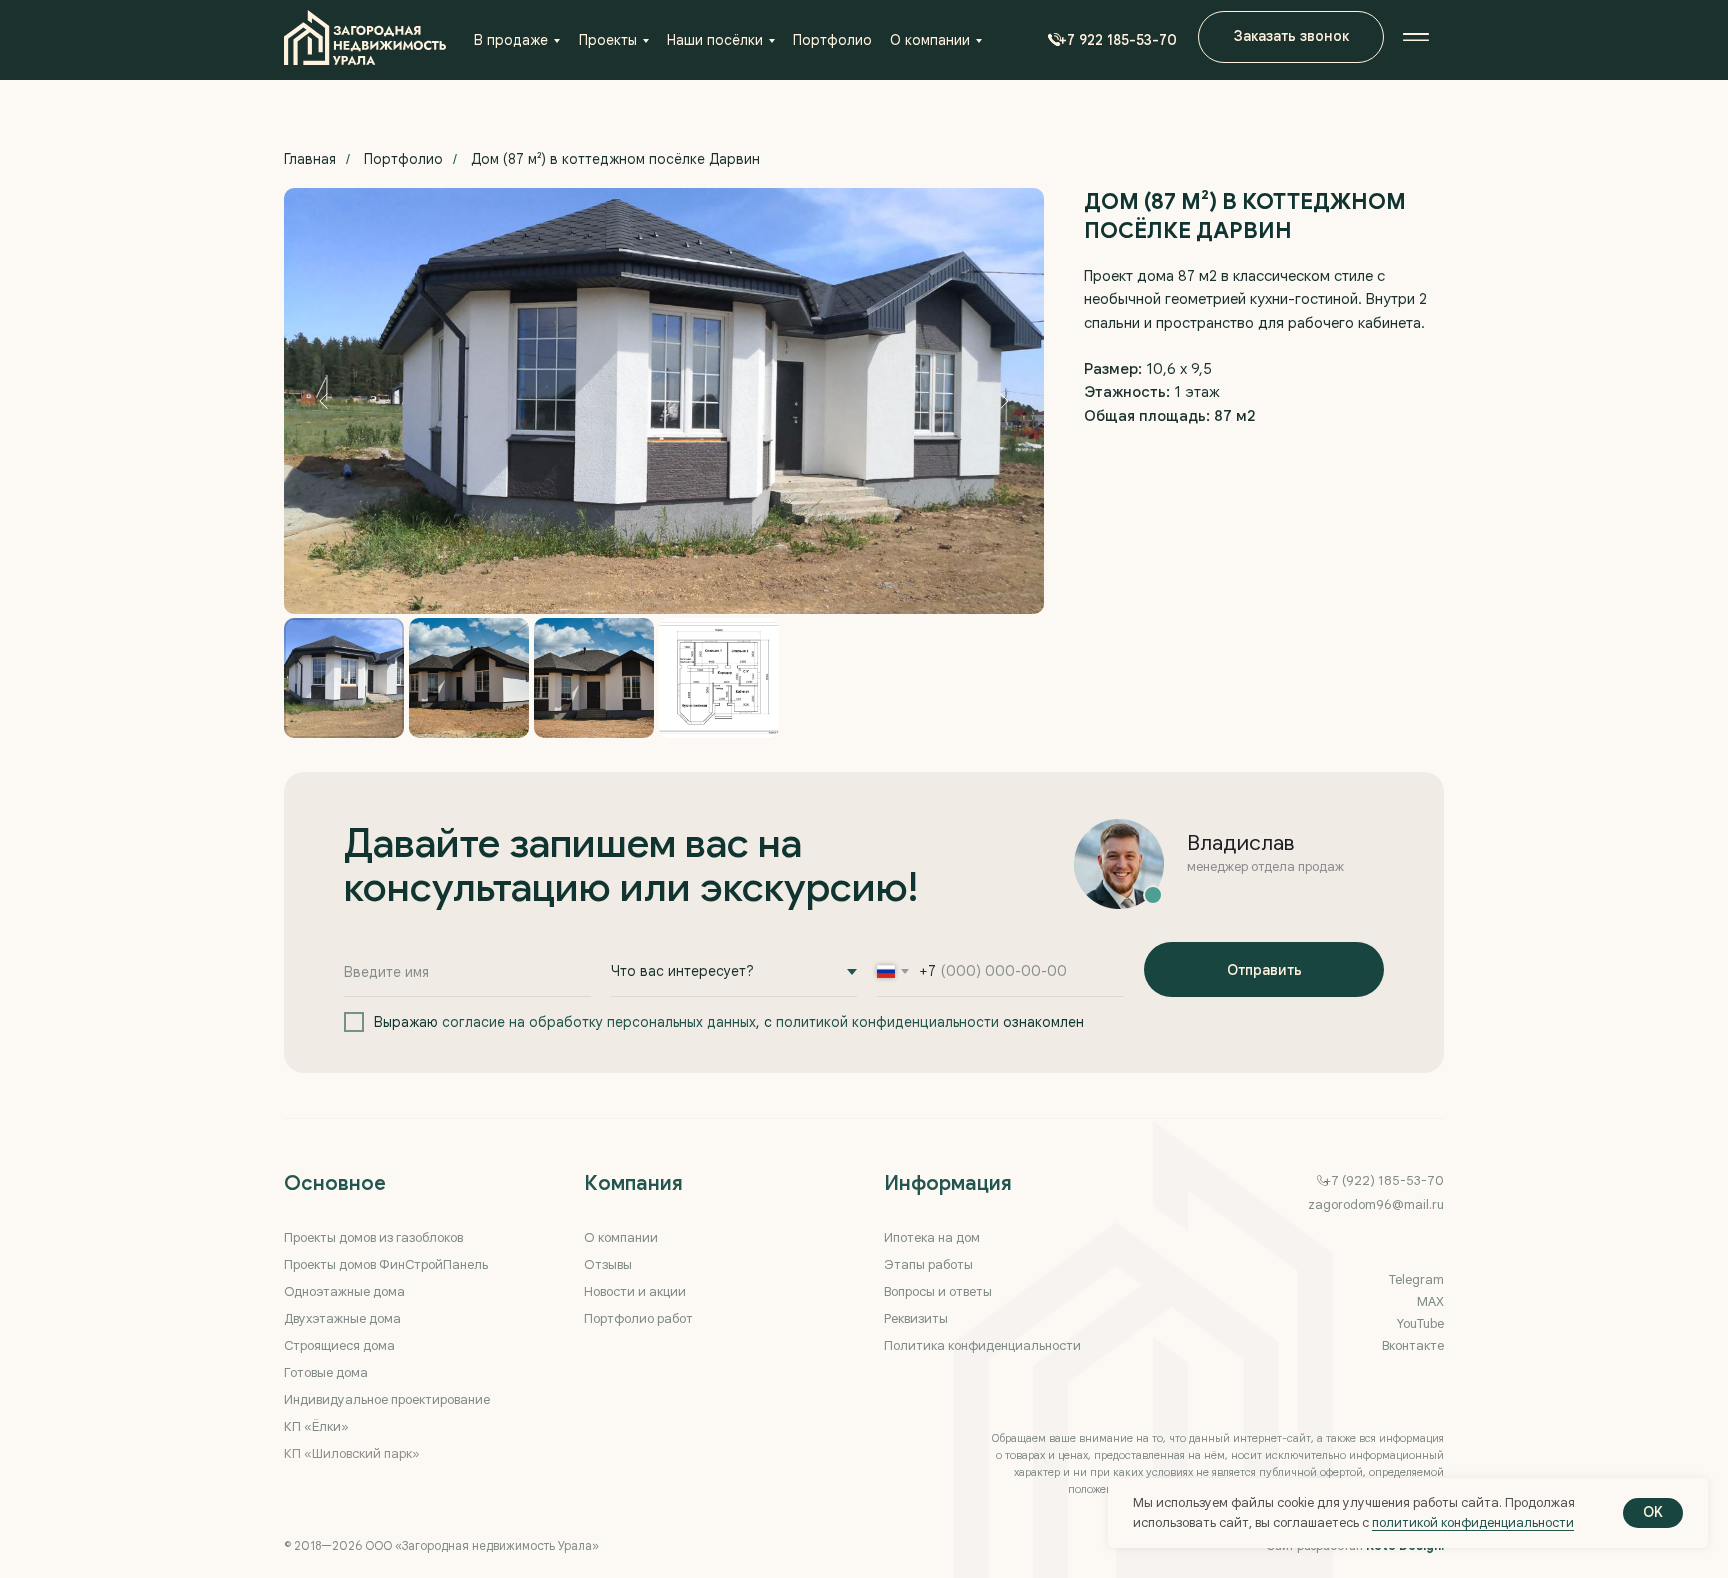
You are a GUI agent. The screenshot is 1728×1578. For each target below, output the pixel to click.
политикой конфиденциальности (887, 1022)
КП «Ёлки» (316, 1426)
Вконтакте (1413, 1345)
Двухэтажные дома (342, 1318)
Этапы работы (928, 1264)
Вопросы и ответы (938, 1291)
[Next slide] (1004, 401)
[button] (1108, 40)
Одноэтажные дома (344, 1291)
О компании (621, 1237)
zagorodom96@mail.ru (1376, 1204)
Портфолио (403, 159)
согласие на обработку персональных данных (599, 1022)
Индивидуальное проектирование (387, 1399)
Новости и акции (635, 1291)
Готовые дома (326, 1372)
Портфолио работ (638, 1318)
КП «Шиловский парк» (352, 1453)
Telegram (1416, 1279)
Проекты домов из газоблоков (373, 1237)
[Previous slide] (324, 401)
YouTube (1420, 1323)
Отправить (1264, 970)
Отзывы (608, 1264)
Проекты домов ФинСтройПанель (386, 1264)
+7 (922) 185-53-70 (1384, 1180)
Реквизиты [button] (916, 1318)
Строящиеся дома (339, 1345)
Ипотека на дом (932, 1237)
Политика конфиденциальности (982, 1345)
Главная (310, 159)
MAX (1430, 1301)
